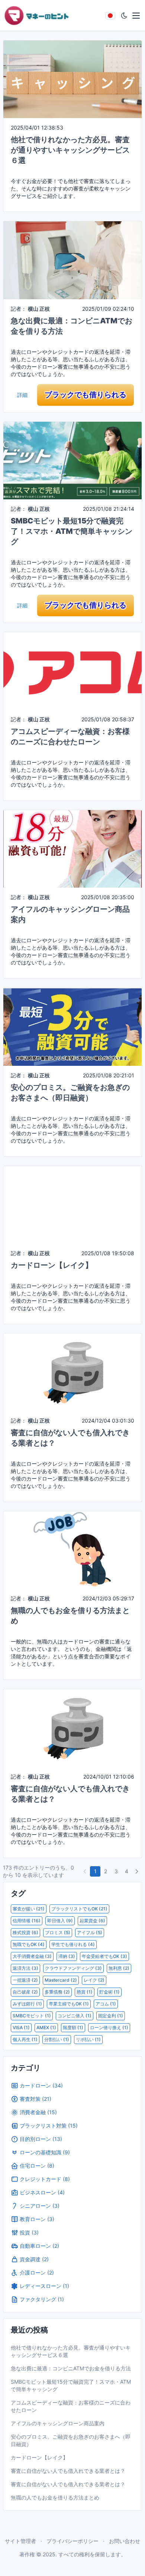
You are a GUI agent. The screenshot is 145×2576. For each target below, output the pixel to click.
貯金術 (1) (109, 1992)
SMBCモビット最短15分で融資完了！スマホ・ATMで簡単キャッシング (72, 531)
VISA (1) (21, 2028)
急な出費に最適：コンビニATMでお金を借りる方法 (71, 2368)
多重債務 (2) (57, 1992)
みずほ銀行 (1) (27, 2004)
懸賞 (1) (85, 1992)
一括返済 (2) (25, 1980)
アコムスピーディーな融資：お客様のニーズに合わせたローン (71, 2406)
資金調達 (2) (34, 2259)
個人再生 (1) (25, 2039)
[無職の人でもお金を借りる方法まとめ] (72, 1549)
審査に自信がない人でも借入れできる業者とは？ (68, 2471)
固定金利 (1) (111, 2016)
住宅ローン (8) (37, 2166)
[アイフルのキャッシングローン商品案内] (72, 848)
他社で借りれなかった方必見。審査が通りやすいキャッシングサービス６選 (70, 150)
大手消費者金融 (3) (32, 1956)
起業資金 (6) (92, 1921)
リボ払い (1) (88, 2039)
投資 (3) (29, 2232)
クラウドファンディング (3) (73, 1968)
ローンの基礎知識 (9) (45, 2152)
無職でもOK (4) (29, 1944)
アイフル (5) (90, 1932)
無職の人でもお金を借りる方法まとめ (55, 2497)
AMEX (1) (46, 2028)
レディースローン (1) (44, 2286)
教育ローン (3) (37, 2219)
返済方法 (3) (25, 1968)
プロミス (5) (58, 1932)
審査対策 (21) (36, 2099)
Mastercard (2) (61, 1980)
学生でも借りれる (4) (73, 1944)
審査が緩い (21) (29, 1909)
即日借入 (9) (60, 1921)
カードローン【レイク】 (52, 1265)
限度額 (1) (73, 2028)
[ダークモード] (124, 16)
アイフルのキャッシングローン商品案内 (58, 2423)
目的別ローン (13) (41, 2139)
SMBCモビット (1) (32, 2016)
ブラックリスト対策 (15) (49, 2126)
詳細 (22, 395)
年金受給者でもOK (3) (104, 1956)
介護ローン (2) (37, 2273)
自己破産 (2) (25, 1992)
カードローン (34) (41, 2085)
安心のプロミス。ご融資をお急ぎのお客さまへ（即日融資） (71, 2440)
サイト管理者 (20, 2541)
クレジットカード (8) (45, 2179)
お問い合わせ (125, 2541)
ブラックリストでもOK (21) (79, 1909)
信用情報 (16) (27, 1921)
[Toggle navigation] (136, 16)
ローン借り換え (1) (109, 2028)
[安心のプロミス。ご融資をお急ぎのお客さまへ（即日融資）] (72, 1026)
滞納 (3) (67, 1956)
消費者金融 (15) (38, 2112)
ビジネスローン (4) (42, 2192)
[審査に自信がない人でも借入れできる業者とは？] (72, 1372)
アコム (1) (106, 2004)
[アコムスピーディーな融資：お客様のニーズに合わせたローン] (72, 670)
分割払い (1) (57, 2039)
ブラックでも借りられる (86, 395)
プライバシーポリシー (72, 2541)
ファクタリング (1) (42, 2299)
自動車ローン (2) (39, 2246)
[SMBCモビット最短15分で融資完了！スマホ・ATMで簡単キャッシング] (72, 460)
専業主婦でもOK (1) (69, 2004)
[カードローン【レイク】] (72, 1204)
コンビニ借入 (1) (75, 2016)
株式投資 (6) (25, 1932)
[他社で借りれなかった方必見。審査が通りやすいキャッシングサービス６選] (72, 79)
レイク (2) (94, 1980)
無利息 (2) (119, 1968)
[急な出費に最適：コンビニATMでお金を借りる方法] (72, 260)
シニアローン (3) (40, 2206)
